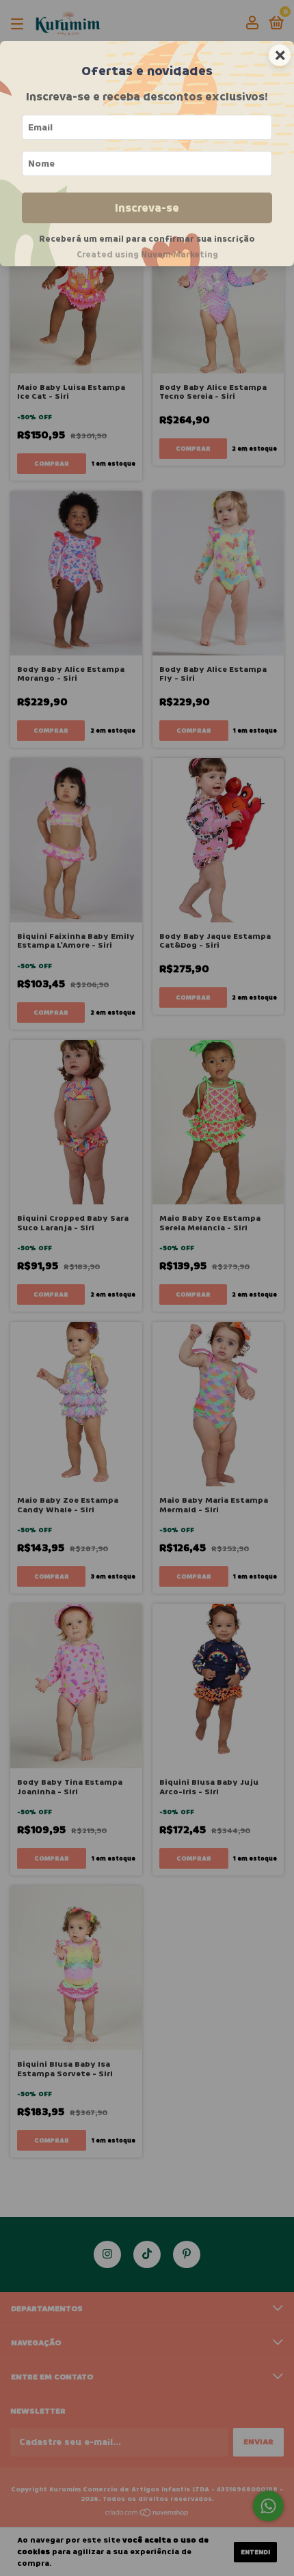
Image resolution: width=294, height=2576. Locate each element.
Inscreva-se (147, 208)
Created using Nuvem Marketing (147, 255)
